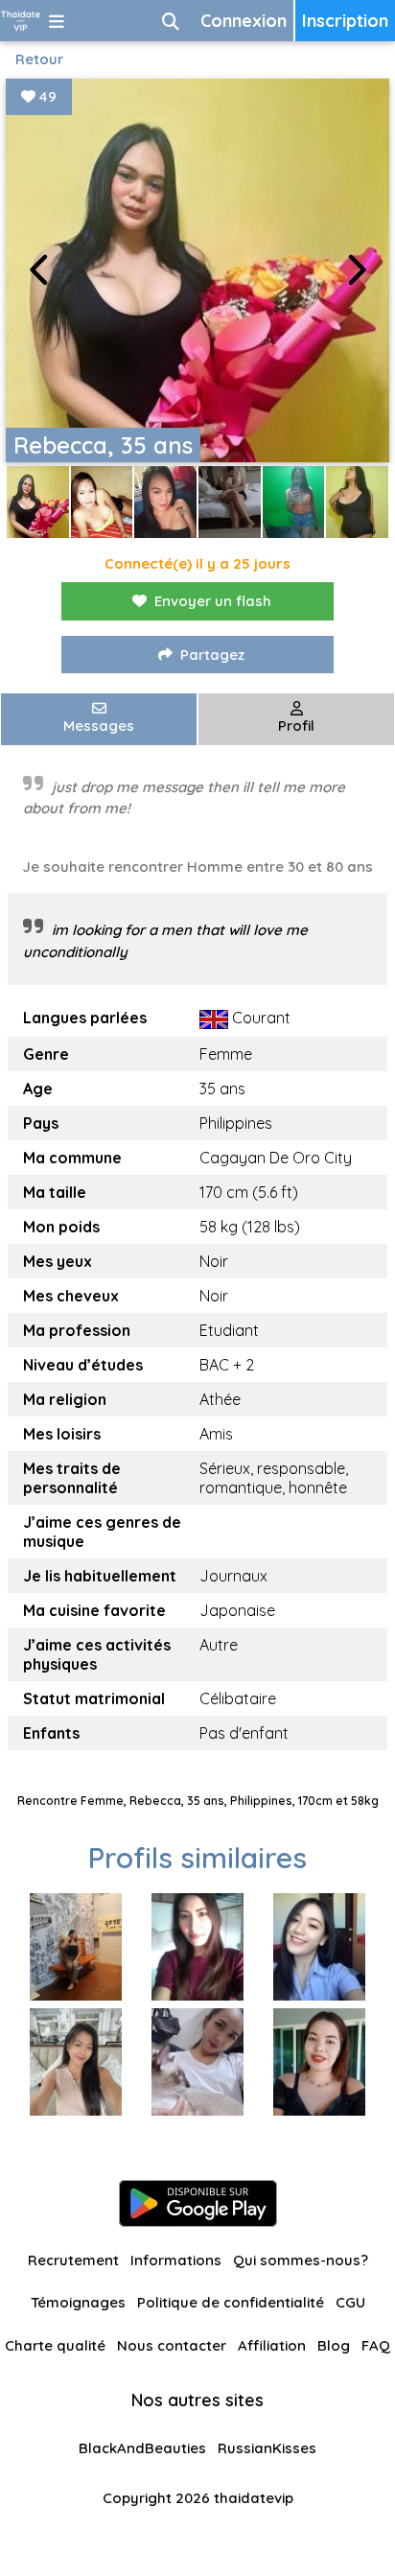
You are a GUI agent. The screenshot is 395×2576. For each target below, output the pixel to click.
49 (46, 96)
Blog (334, 2345)
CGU (350, 2302)
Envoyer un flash (213, 601)
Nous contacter (172, 2345)
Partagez (212, 655)
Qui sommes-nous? (301, 2260)
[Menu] (57, 21)
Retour (39, 59)
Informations (176, 2260)
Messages (99, 726)
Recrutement (73, 2260)
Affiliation (272, 2345)
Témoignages (78, 2302)
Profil (296, 726)
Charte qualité (55, 2345)
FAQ (376, 2345)
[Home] (21, 21)
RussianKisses (267, 2448)
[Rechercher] (171, 21)
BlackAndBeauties (142, 2448)
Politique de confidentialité (231, 2302)
